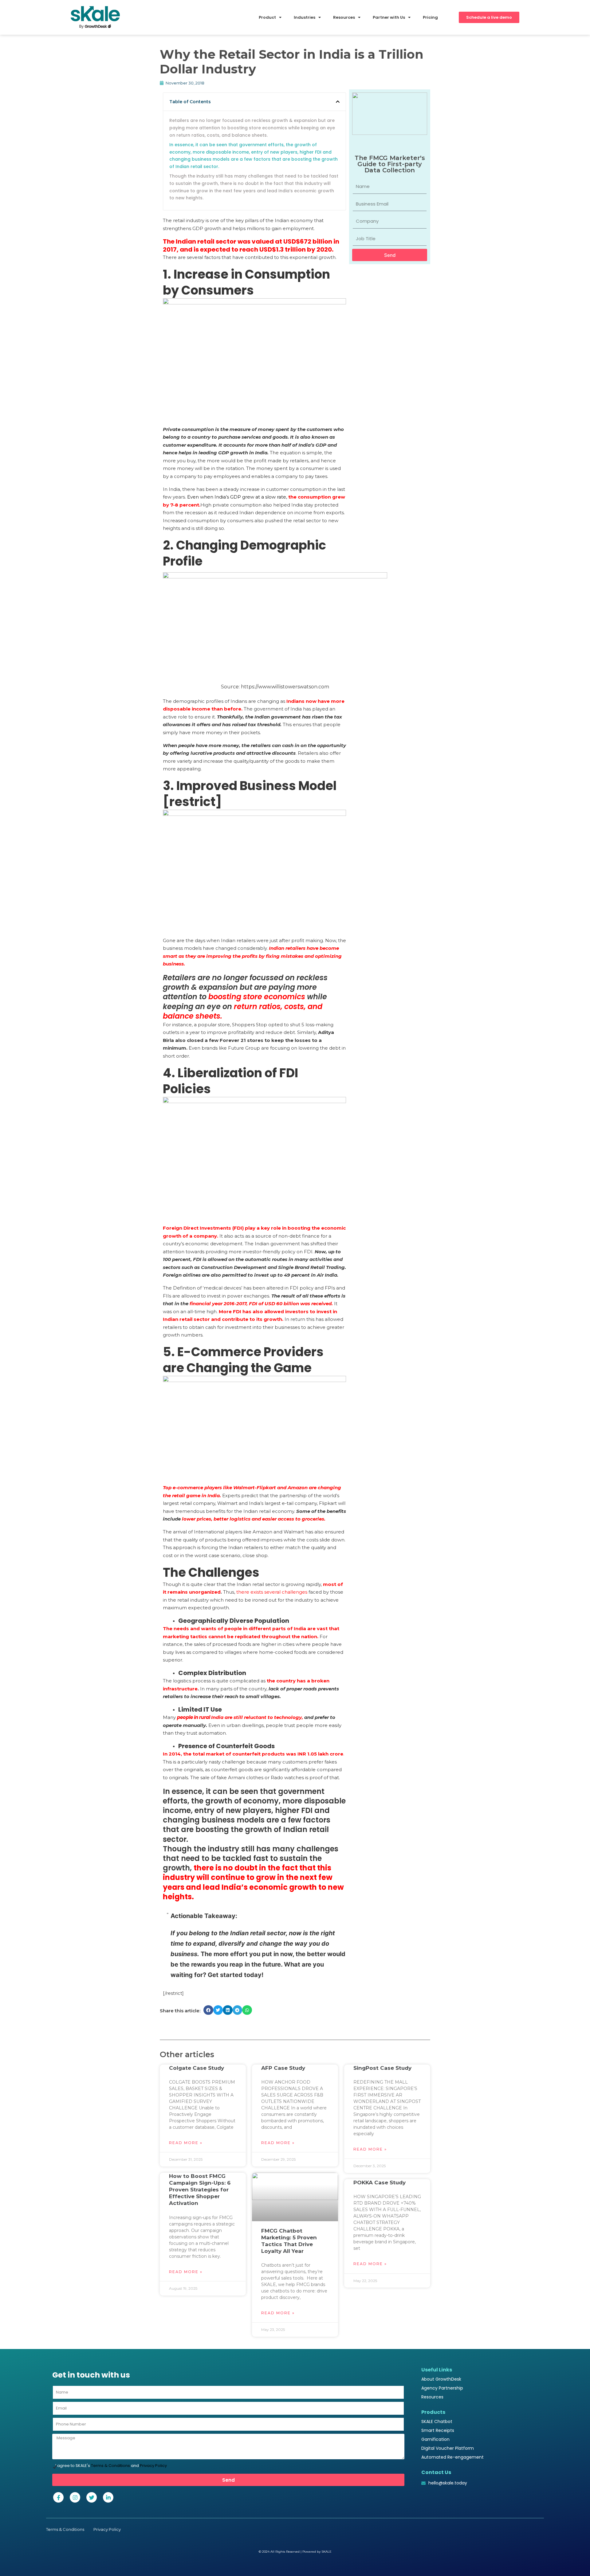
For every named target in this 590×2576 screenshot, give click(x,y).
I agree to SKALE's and (111, 2466)
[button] (338, 102)
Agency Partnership (442, 2388)
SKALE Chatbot (437, 2421)
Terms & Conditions (110, 2466)
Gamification (435, 2439)
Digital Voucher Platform (448, 2448)
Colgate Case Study (197, 2068)
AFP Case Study (283, 2068)
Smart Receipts (438, 2430)
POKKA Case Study (380, 2183)
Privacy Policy (153, 2466)
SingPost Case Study (382, 2068)
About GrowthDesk (441, 2379)
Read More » (186, 2143)
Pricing (430, 17)
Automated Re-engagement (452, 2457)
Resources (432, 2397)
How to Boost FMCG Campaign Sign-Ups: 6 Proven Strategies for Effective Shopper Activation (200, 2190)
